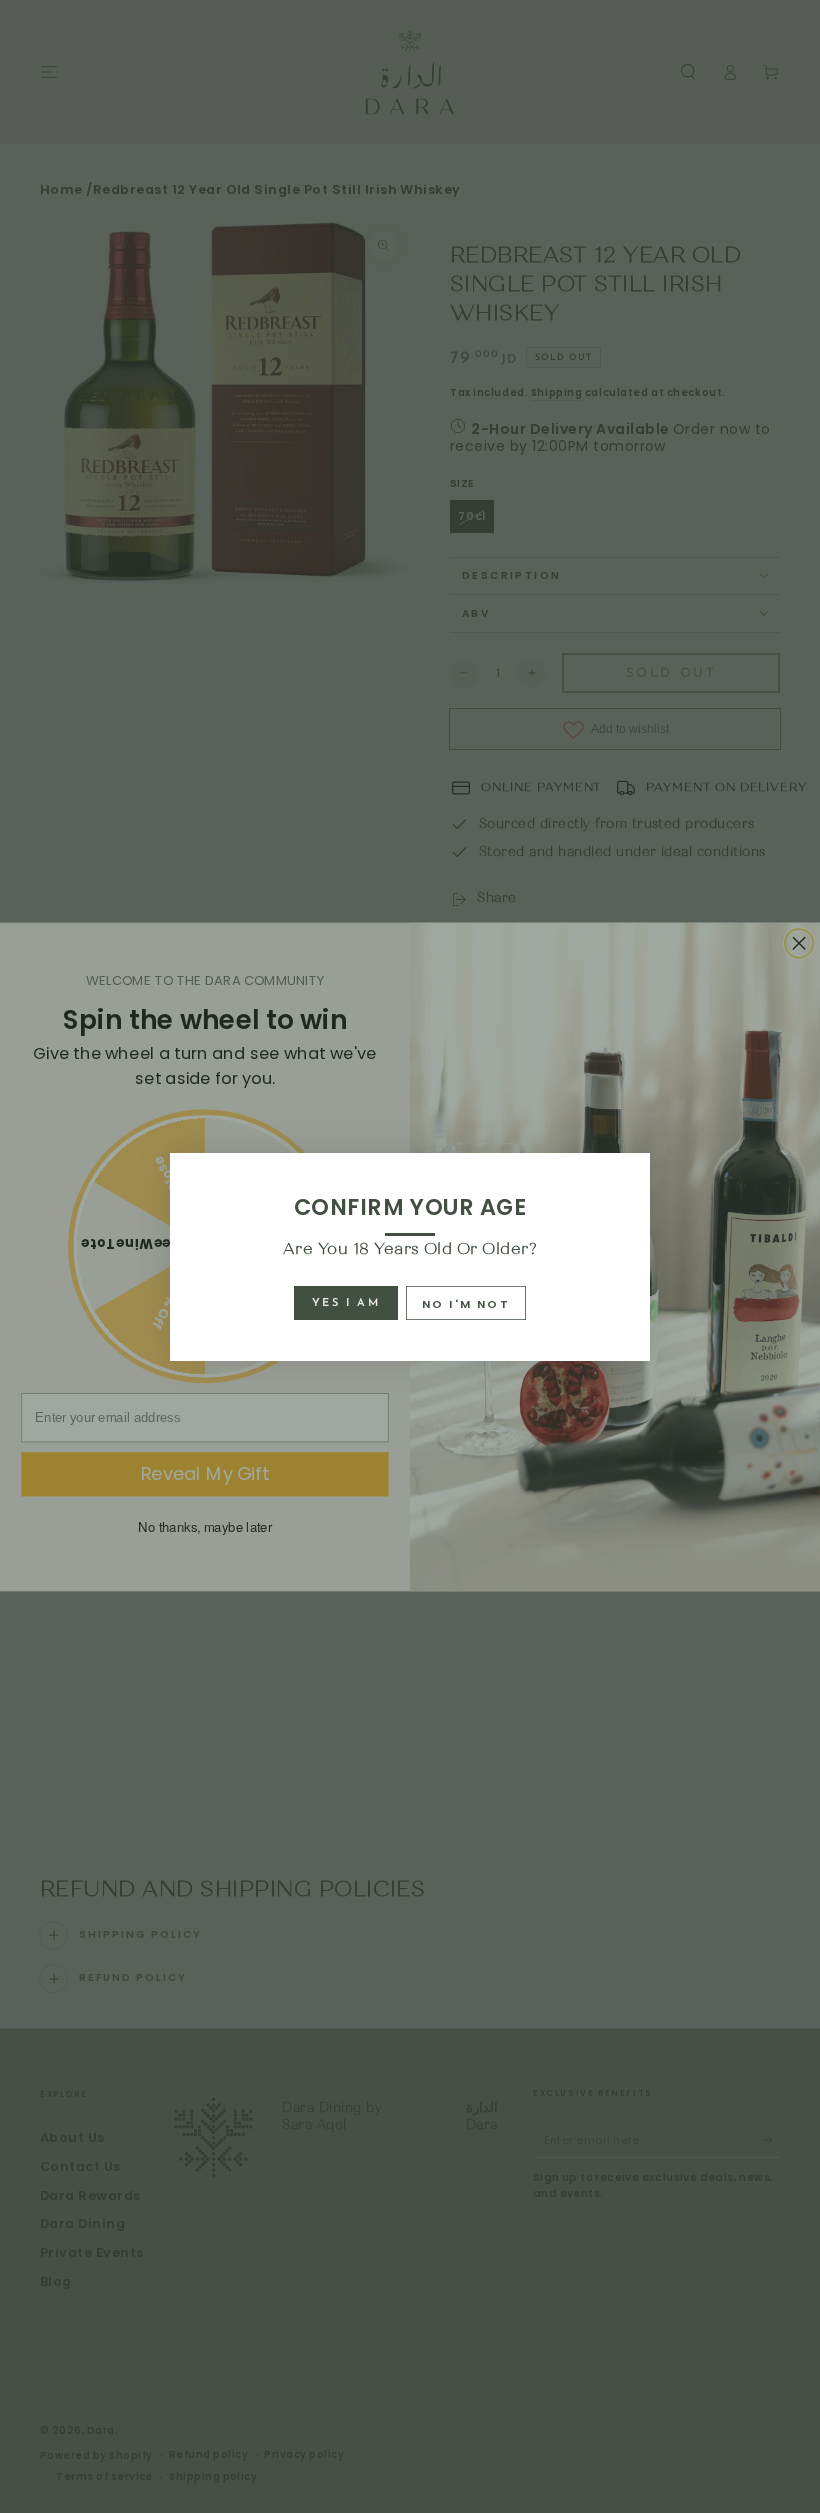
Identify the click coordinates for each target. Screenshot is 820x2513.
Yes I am (346, 1303)
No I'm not (466, 1304)
